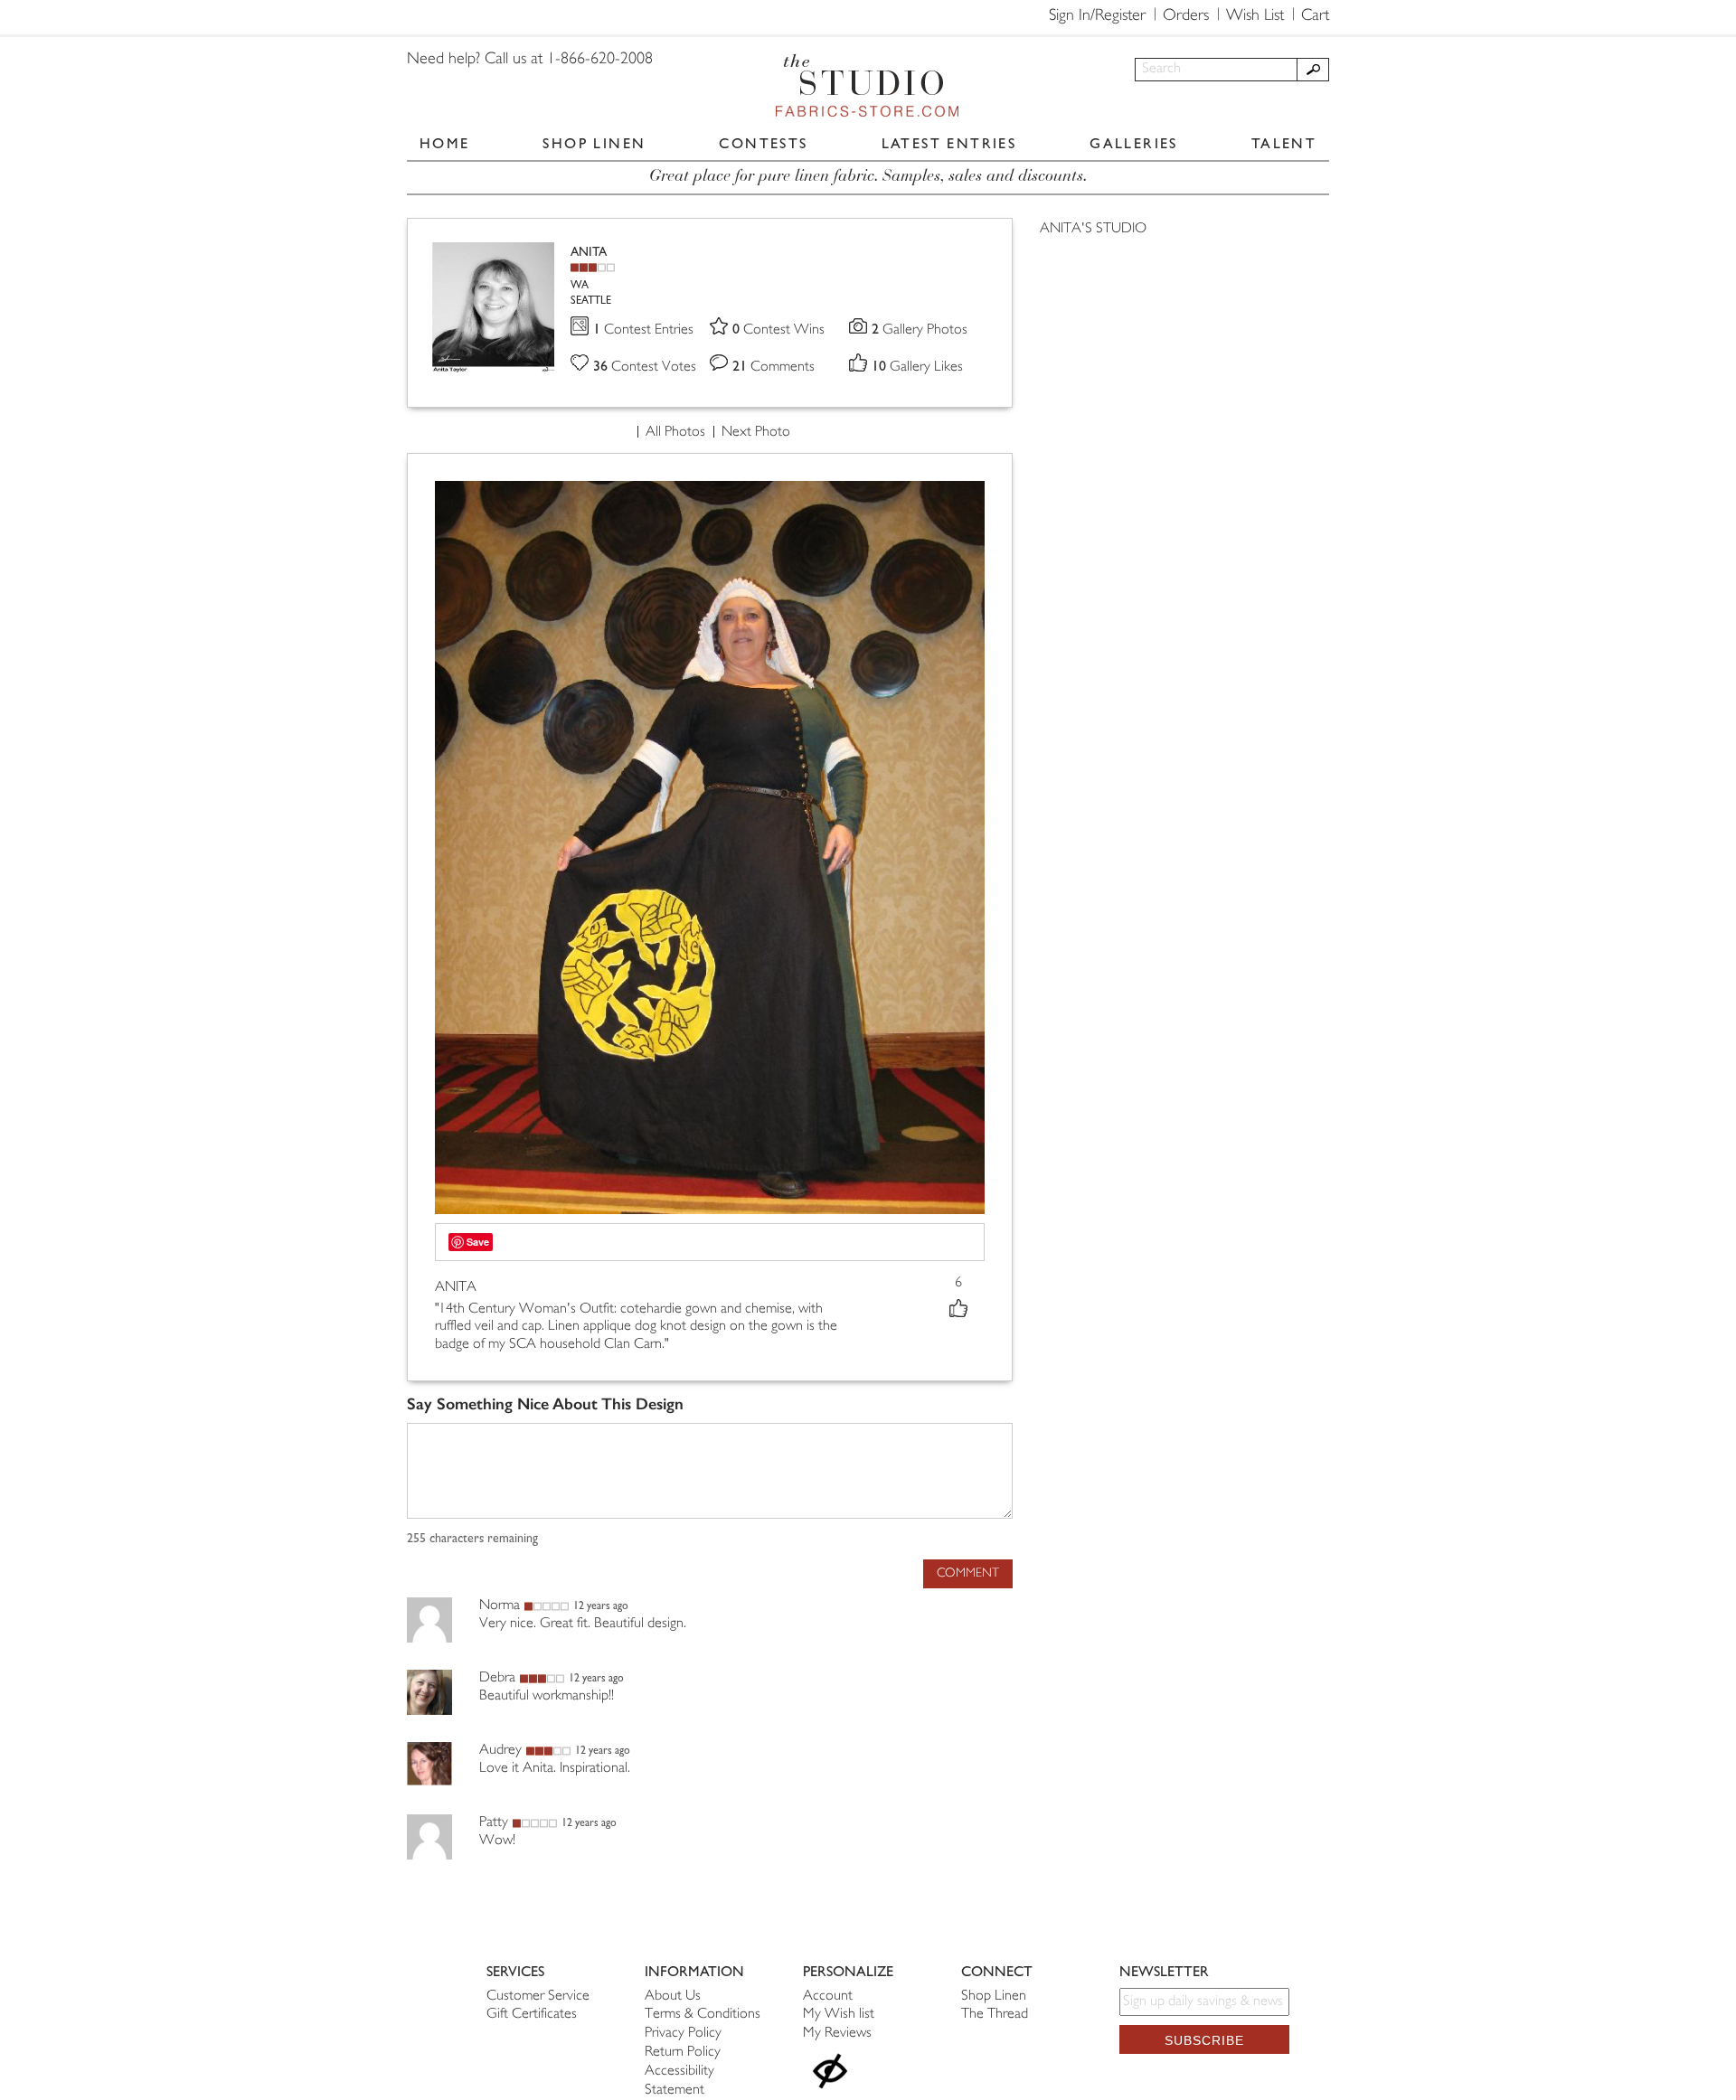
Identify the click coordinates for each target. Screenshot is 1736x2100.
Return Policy (683, 2053)
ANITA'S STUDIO (1093, 229)
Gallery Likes (917, 367)
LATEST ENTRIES (949, 143)
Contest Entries (643, 330)
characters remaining (472, 1539)
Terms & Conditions (703, 2015)
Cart (1315, 16)
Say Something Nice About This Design (545, 1404)
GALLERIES (1134, 143)
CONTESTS (763, 143)
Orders (1186, 16)
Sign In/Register (1097, 16)
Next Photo (756, 433)
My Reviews (837, 2034)
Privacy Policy (683, 2034)
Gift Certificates (532, 2015)
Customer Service (538, 1996)
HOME (445, 143)
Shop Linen (994, 1996)
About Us (673, 1996)
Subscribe (1204, 2040)
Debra (497, 1678)
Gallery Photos (920, 330)
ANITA (589, 252)
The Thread (995, 2015)
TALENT (1284, 143)
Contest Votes (645, 367)
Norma (500, 1606)
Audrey (500, 1751)
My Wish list (839, 2015)
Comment (968, 1573)
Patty (494, 1823)
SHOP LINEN (594, 143)
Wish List (1255, 16)
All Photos (675, 433)
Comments (774, 367)
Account (828, 1996)
